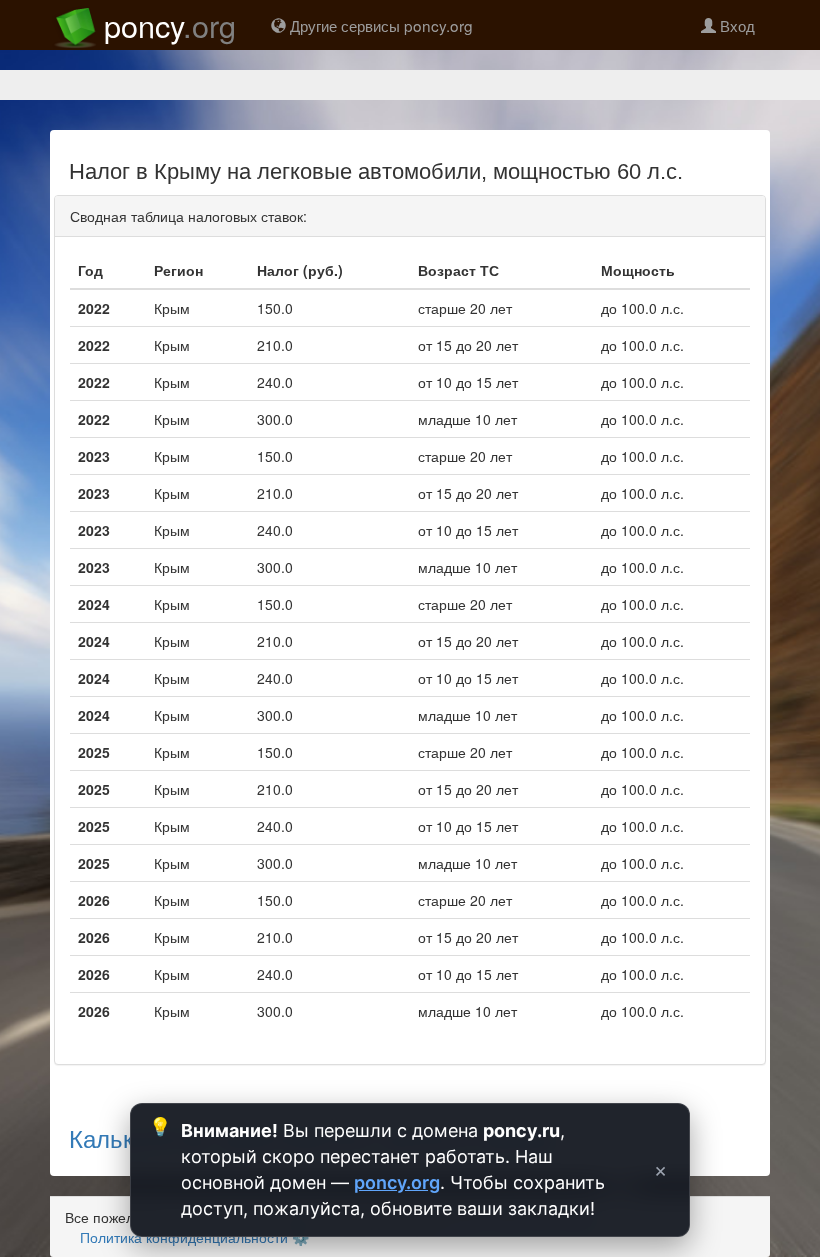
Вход (735, 25)
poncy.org (397, 1182)
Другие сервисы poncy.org (379, 25)
